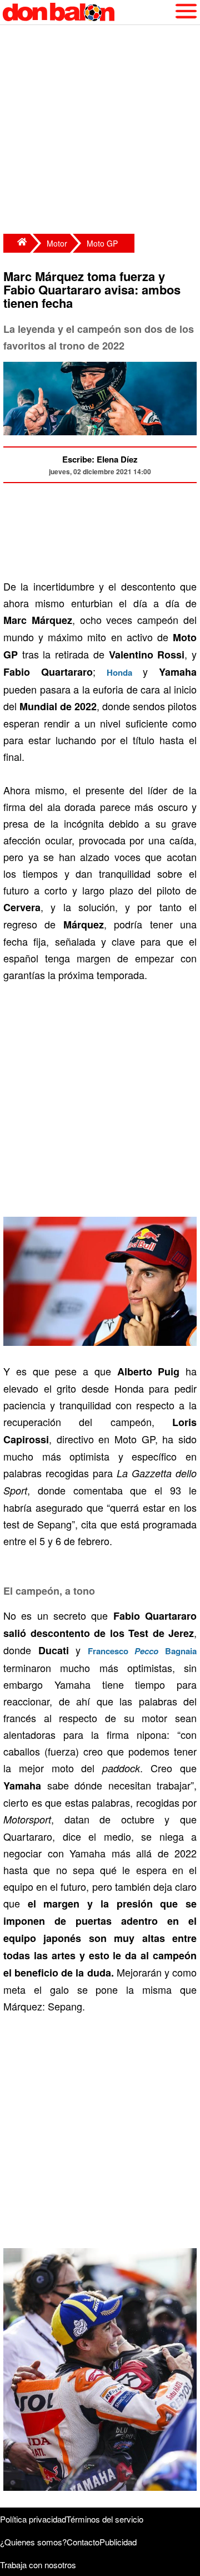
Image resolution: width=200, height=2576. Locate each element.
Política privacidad (33, 2519)
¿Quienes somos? (33, 2542)
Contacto (83, 2542)
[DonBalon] (17, 243)
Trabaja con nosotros (38, 2565)
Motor (57, 243)
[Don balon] (87, 12)
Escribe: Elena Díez (100, 459)
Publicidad (118, 2542)
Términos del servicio (105, 2519)
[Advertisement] (100, 131)
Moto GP (102, 243)
